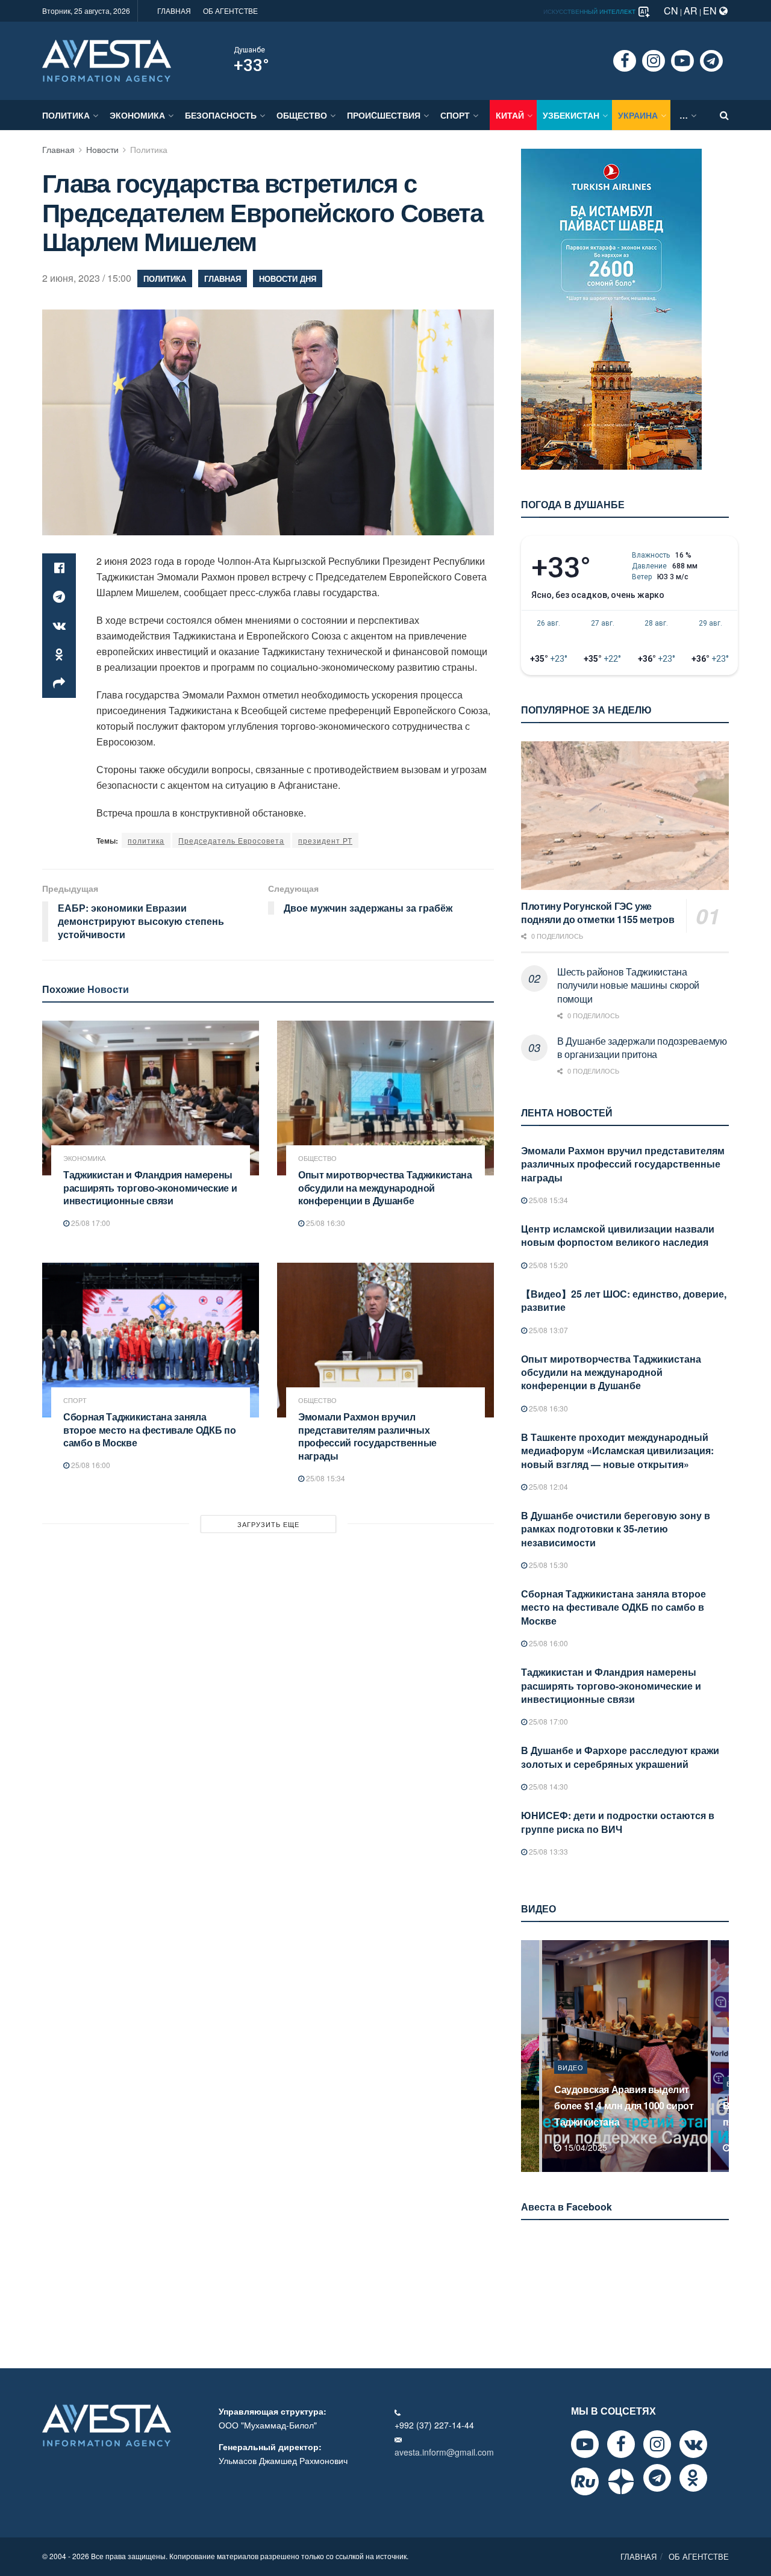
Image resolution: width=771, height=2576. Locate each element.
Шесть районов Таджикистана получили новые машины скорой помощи (628, 985)
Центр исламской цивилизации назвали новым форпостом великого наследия (618, 1235)
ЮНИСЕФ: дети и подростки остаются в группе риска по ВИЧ (618, 1822)
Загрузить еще (268, 1524)
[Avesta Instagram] (657, 2444)
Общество (302, 115)
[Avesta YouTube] (585, 2444)
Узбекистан (571, 115)
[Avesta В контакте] (693, 2444)
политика (146, 840)
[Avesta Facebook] (621, 2444)
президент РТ (325, 840)
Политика (66, 115)
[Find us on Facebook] (625, 61)
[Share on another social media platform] (59, 683)
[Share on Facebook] (59, 568)
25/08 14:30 (548, 1786)
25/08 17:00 (90, 1223)
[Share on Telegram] (59, 597)
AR (691, 11)
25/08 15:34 (325, 1478)
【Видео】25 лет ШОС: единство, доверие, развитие (624, 1300)
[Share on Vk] (59, 626)
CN (671, 11)
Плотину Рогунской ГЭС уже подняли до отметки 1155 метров (598, 913)
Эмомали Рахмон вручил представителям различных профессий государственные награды (367, 1436)
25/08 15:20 (548, 1265)
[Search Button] (724, 115)
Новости (102, 149)
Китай (510, 115)
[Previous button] (529, 2056)
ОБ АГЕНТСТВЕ (230, 11)
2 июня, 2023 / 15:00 (87, 278)
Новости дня (288, 278)
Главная (58, 149)
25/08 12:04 (548, 1486)
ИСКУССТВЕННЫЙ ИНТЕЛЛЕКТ (590, 11)
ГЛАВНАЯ (174, 11)
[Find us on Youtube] (682, 61)
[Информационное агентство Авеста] (107, 60)
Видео (571, 2083)
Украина (638, 115)
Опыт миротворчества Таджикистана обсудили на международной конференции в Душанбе (385, 1187)
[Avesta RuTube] (585, 2481)
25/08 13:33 (548, 1851)
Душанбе (249, 50)
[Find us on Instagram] (654, 61)
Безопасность (221, 115)
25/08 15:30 (548, 1565)
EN (711, 11)
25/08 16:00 (90, 1465)
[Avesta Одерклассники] (693, 2478)
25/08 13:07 (548, 1330)
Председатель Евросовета (231, 840)
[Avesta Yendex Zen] (621, 2481)
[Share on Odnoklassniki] (59, 655)
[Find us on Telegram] (711, 61)
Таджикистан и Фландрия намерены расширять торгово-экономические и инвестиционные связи (150, 1187)
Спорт (455, 115)
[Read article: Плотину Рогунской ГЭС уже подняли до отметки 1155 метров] (625, 816)
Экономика (137, 115)
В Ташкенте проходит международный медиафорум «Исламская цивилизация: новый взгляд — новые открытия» (617, 1451)
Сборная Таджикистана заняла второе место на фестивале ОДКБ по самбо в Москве (149, 1430)
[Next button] (721, 2056)
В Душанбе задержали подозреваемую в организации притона (642, 1047)
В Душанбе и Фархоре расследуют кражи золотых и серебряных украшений (620, 1757)
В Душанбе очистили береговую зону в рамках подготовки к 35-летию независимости (616, 1529)
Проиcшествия (384, 115)
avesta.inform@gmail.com (444, 2452)
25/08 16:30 (325, 1223)
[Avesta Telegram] (657, 2478)
